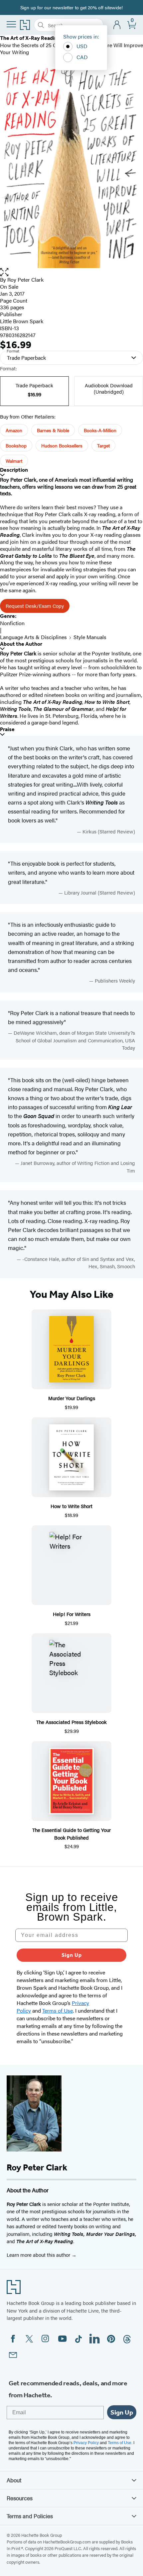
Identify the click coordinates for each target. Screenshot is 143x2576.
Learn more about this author (39, 2255)
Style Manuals (90, 637)
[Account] (117, 25)
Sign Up (72, 1955)
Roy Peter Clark (25, 280)
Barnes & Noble (53, 430)
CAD (82, 57)
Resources (20, 2498)
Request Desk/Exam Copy (35, 606)
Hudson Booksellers (62, 445)
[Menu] (11, 24)
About (14, 2480)
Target (103, 445)
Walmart (14, 461)
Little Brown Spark (22, 321)
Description (14, 470)
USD (82, 46)
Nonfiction (12, 623)
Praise (7, 729)
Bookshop (16, 445)
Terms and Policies (30, 2516)
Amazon (14, 430)
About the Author (21, 644)
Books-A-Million (100, 430)
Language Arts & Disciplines (33, 637)
